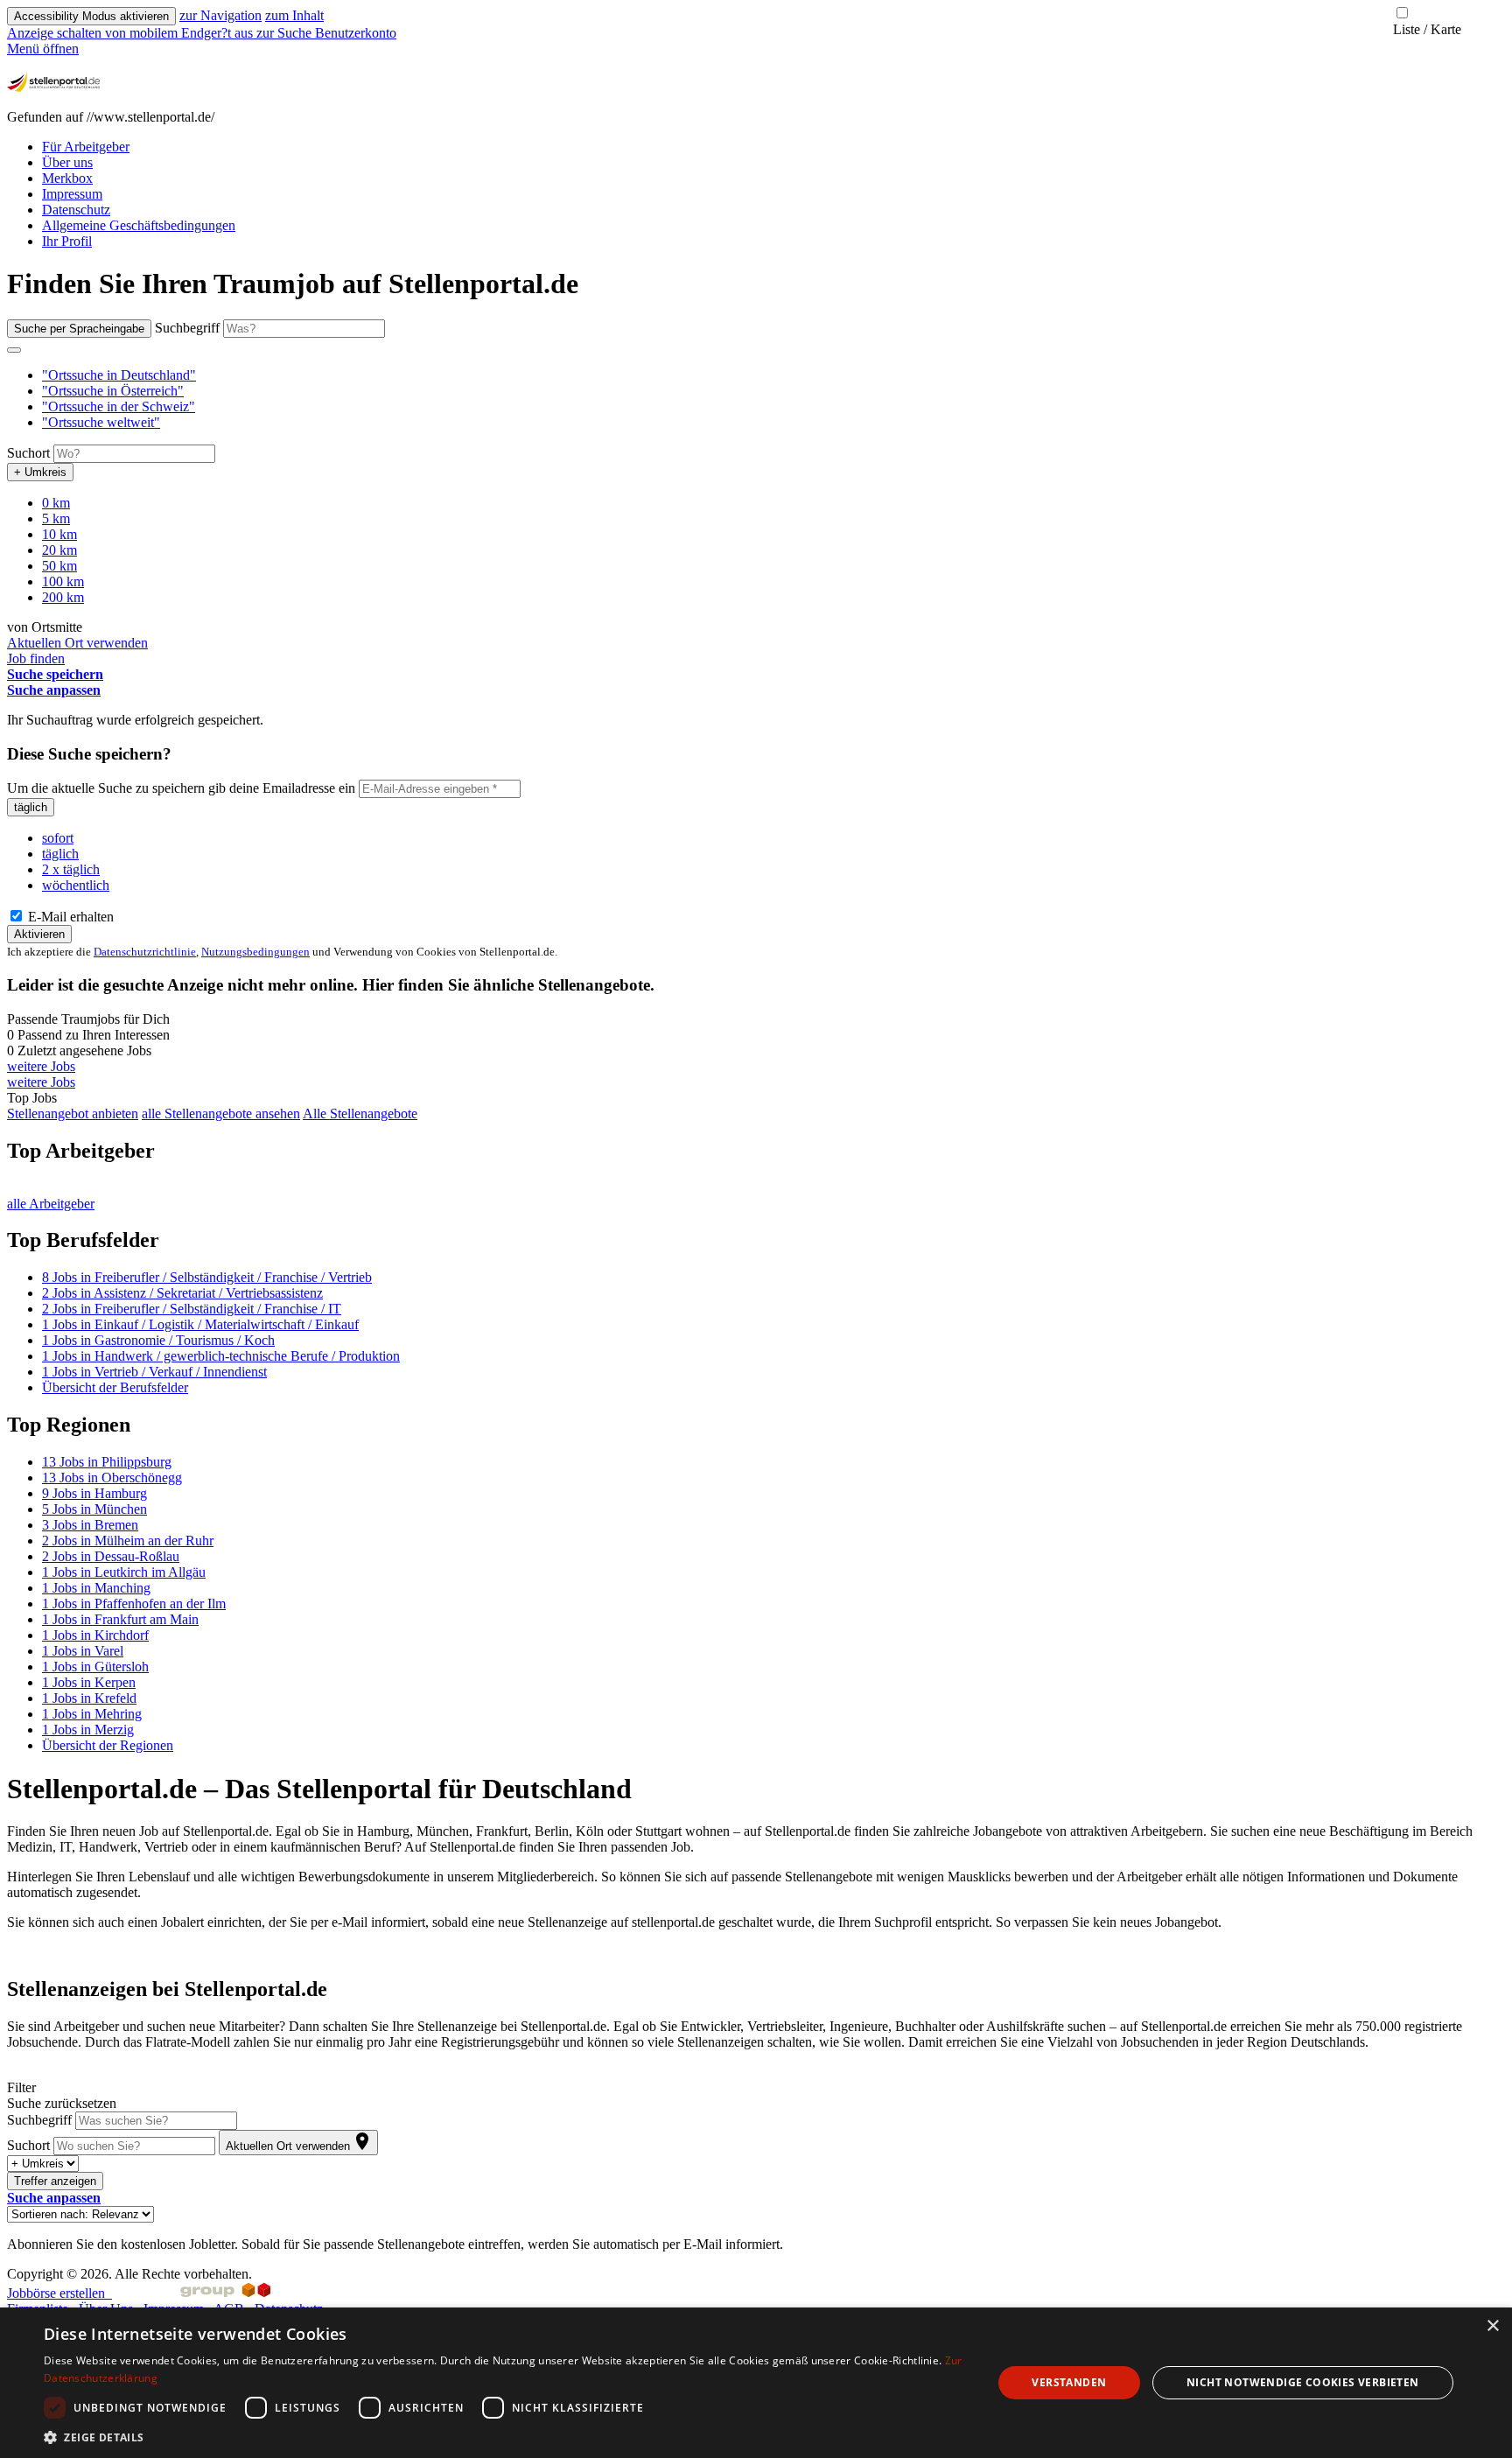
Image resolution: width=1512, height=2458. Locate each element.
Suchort (28, 453)
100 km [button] (63, 581)
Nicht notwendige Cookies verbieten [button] (1303, 2382)
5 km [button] (56, 518)
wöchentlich (76, 885)
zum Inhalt (294, 15)
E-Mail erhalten (69, 917)
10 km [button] (59, 534)
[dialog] (756, 2383)
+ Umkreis (40, 472)
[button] (119, 375)
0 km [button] (56, 503)
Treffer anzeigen (55, 2181)
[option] (773, 375)
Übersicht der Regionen (108, 1745)
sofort (58, 838)
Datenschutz (76, 210)
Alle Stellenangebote (360, 1113)
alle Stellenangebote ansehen (221, 1113)
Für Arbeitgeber (86, 147)
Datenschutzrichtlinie (145, 952)
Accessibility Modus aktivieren (91, 16)
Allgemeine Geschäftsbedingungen (139, 225)
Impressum (72, 194)
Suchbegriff (187, 328)
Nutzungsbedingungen (255, 952)
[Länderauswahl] (14, 350)
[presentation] (132, 33)
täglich (31, 807)
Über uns (67, 162)
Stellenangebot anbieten (73, 1113)
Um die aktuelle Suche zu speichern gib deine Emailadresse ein (181, 788)
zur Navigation (220, 15)
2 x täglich (71, 869)
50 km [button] (59, 566)
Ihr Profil (67, 241)
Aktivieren (39, 934)
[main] (756, 1260)
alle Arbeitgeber (51, 1204)
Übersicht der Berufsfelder (115, 1387)
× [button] (1492, 2326)
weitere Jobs (41, 1066)
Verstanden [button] (1069, 2382)
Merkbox (67, 178)
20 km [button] (59, 550)
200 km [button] (63, 597)
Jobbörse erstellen (59, 2293)
